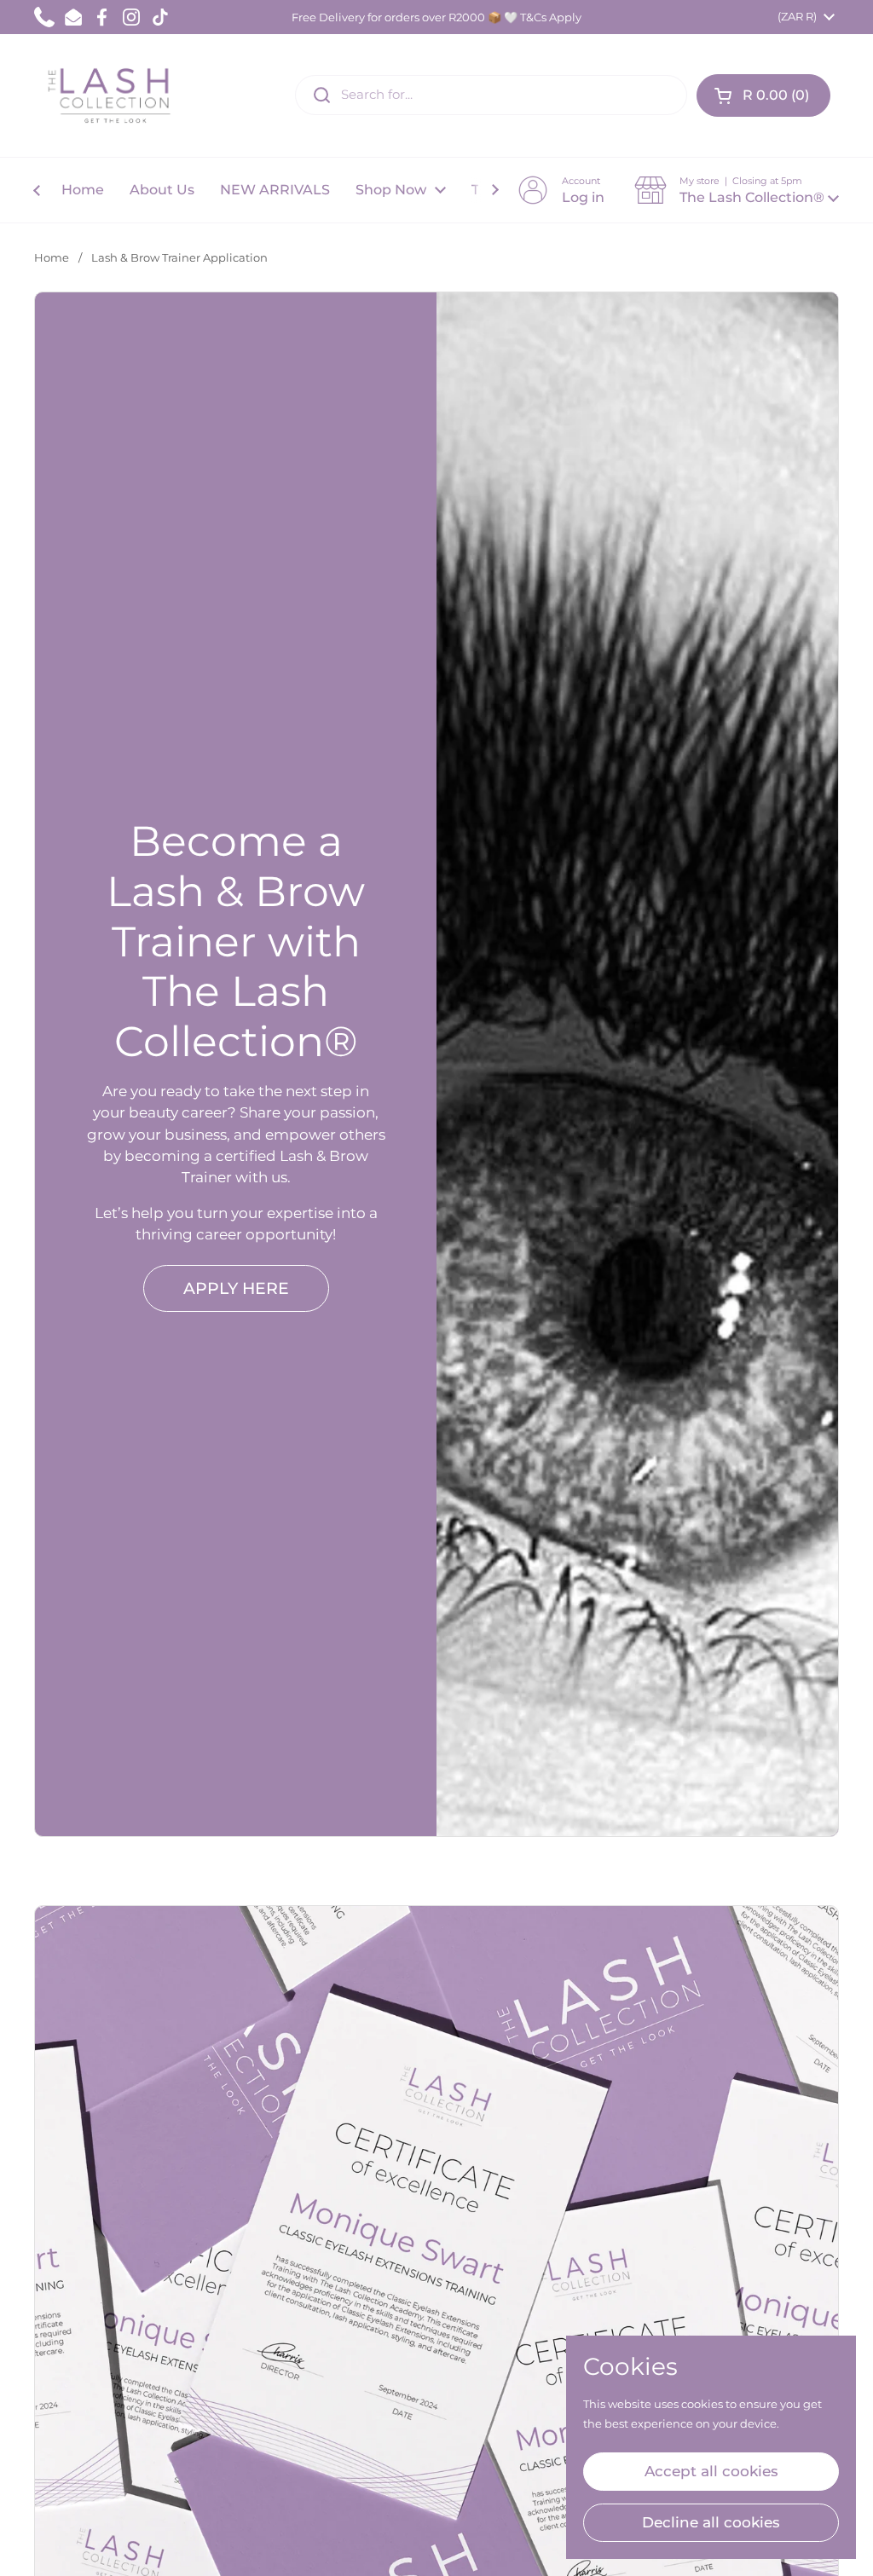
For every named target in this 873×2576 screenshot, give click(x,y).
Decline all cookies (711, 2522)
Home (52, 257)
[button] (763, 95)
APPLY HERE (236, 1288)
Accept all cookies (711, 2471)
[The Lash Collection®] (113, 95)
